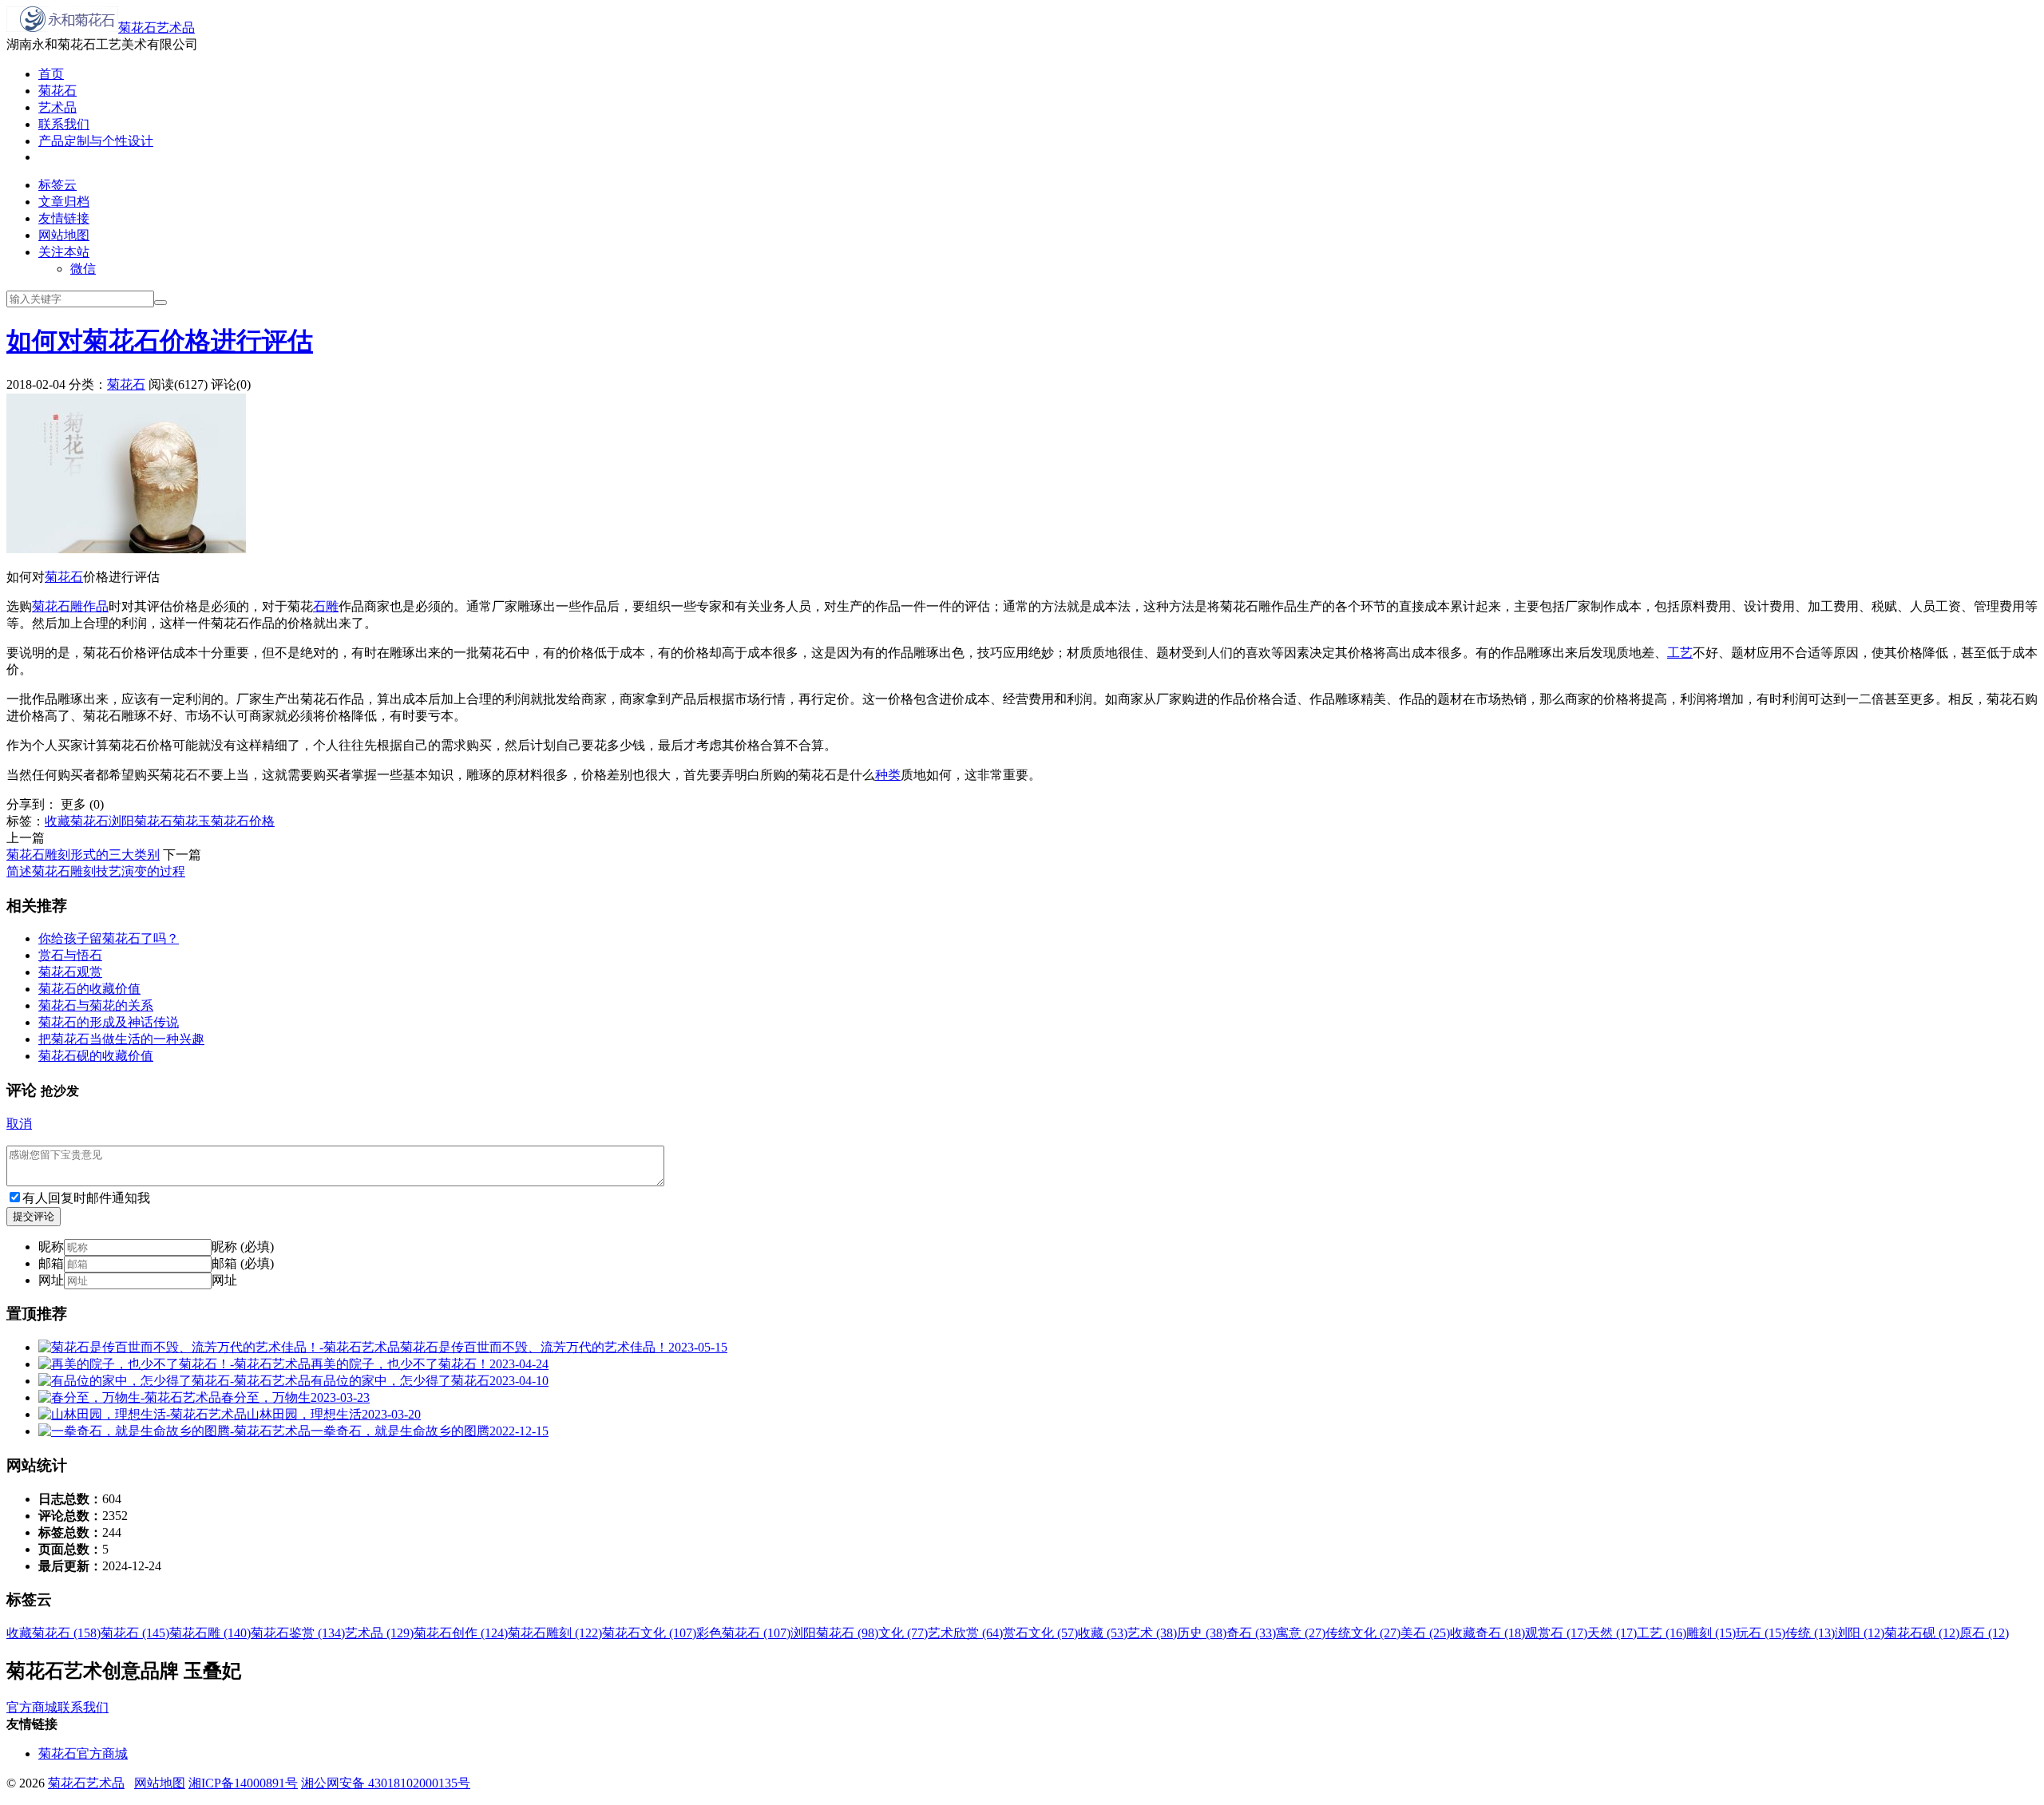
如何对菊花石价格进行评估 (160, 341)
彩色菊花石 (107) (743, 1633)
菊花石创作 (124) (461, 1633)
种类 (888, 775)
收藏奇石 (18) (1487, 1633)
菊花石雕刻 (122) (555, 1633)
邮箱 (51, 1263)
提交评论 (34, 1216)
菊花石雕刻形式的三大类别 (83, 855)
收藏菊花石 (77, 821)
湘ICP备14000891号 (243, 1783)
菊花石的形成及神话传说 (109, 1022)
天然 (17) (1612, 1633)
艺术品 (57, 107)
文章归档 (64, 202)
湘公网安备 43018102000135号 (386, 1783)
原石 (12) (1984, 1633)
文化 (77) (903, 1633)
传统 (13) (1810, 1633)
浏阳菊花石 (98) (834, 1633)
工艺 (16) (1662, 1633)
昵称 (51, 1247)
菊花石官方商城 (83, 1754)
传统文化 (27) (1363, 1633)
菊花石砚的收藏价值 (96, 1056)
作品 (96, 606)
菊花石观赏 (70, 972)
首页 (51, 74)
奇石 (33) (1251, 1633)
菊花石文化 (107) (649, 1633)
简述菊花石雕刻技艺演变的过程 (96, 871)
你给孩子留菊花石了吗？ (109, 938)
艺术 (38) (1152, 1633)
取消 (19, 1124)
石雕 (326, 606)
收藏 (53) (1103, 1633)
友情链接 (64, 218)
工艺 (1680, 653)
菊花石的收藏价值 (89, 989)
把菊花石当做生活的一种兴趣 (121, 1039)
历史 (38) (1202, 1633)
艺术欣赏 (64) (965, 1633)
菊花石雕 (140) (210, 1633)
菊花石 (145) (135, 1633)
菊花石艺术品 (156, 28)
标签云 (57, 185)
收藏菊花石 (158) (53, 1633)
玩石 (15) (1761, 1633)
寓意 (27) (1301, 1633)
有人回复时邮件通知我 (86, 1198)
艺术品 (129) (379, 1633)
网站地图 (64, 235)
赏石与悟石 (70, 955)
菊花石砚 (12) (1922, 1633)
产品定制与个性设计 (96, 141)
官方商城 (32, 1707)
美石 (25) (1425, 1633)
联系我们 (64, 124)
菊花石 (57, 91)
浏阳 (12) (1860, 1633)
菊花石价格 (243, 821)
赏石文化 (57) (1040, 1633)
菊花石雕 (57, 606)
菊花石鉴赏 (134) (298, 1633)
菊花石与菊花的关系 (96, 1005)
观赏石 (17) (1556, 1633)
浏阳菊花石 (141, 821)
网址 (51, 1280)
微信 (83, 269)
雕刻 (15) (1711, 1633)
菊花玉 (192, 821)
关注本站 (64, 252)
